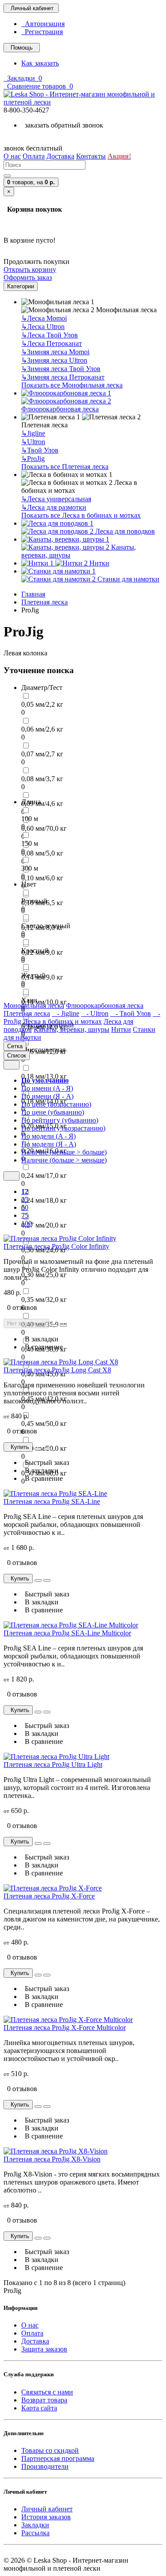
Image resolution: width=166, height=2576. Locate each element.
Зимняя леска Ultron (54, 360)
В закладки (40, 1339)
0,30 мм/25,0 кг (44, 1275)
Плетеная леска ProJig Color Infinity (56, 1246)
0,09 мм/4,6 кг (42, 804)
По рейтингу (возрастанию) (63, 1128)
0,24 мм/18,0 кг (44, 1200)
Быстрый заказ (45, 1462)
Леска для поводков (124, 531)
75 (25, 1215)
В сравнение (42, 1347)
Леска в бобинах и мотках (62, 1021)
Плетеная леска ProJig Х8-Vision (52, 2159)
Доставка (35, 2341)
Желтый (33, 975)
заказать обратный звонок (62, 125)
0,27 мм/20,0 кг (44, 1225)
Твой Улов (40, 450)
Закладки (35, 2525)
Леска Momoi (44, 318)
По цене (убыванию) (53, 1112)
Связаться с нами (47, 2392)
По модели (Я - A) (49, 1144)
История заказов (46, 2517)
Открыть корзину (30, 269)
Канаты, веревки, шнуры (79, 551)
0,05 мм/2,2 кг (42, 704)
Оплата (32, 2333)
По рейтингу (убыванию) (60, 1120)
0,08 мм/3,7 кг (42, 779)
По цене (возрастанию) (56, 1104)
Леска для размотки (54, 507)
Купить (18, 1447)
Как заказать (40, 63)
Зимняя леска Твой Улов (61, 369)
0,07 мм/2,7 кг (42, 754)
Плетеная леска (44, 602)
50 (25, 1207)
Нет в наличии (26, 1323)
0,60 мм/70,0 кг (44, 828)
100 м (30, 819)
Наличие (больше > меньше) (64, 1160)
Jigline (33, 433)
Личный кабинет (47, 2509)
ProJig (33, 459)
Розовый (34, 901)
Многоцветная (43, 1050)
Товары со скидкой (50, 2450)
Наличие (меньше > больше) (64, 1152)
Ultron (33, 442)
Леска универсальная (56, 499)
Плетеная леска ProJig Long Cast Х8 (57, 1370)
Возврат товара (44, 2400)
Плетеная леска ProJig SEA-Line (52, 1501)
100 (27, 1223)
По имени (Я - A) (47, 1096)
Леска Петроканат (52, 343)
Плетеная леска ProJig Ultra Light (53, 1764)
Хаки (29, 1000)
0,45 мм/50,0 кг (44, 1424)
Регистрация (42, 32)
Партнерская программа (58, 2458)
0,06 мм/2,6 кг (42, 729)
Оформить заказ (28, 277)
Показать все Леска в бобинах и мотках (81, 515)
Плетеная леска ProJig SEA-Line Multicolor (67, 1633)
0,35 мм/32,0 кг (44, 1300)
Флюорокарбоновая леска (60, 409)
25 (25, 1199)
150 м (30, 843)
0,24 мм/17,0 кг (44, 1176)
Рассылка (35, 2533)
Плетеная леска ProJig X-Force (49, 1896)
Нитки (98, 563)
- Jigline (66, 1013)
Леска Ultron (43, 327)
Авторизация (43, 24)
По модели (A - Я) (48, 1136)
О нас (30, 2325)
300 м (30, 868)
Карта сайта (39, 2408)
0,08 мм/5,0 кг (42, 853)
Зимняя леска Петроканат (63, 377)
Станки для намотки (127, 579)
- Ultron (95, 1013)
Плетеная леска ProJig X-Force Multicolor (65, 2028)
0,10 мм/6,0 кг (42, 878)
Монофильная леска (34, 1005)
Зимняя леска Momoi (55, 352)
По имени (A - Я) (47, 1088)
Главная (33, 594)
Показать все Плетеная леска (65, 467)
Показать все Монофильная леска (72, 385)
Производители (45, 2466)
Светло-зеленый (46, 926)
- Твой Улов (131, 1013)
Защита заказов (44, 2349)
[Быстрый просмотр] (54, 1325)
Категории (21, 286)
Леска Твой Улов (50, 335)
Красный (35, 951)
